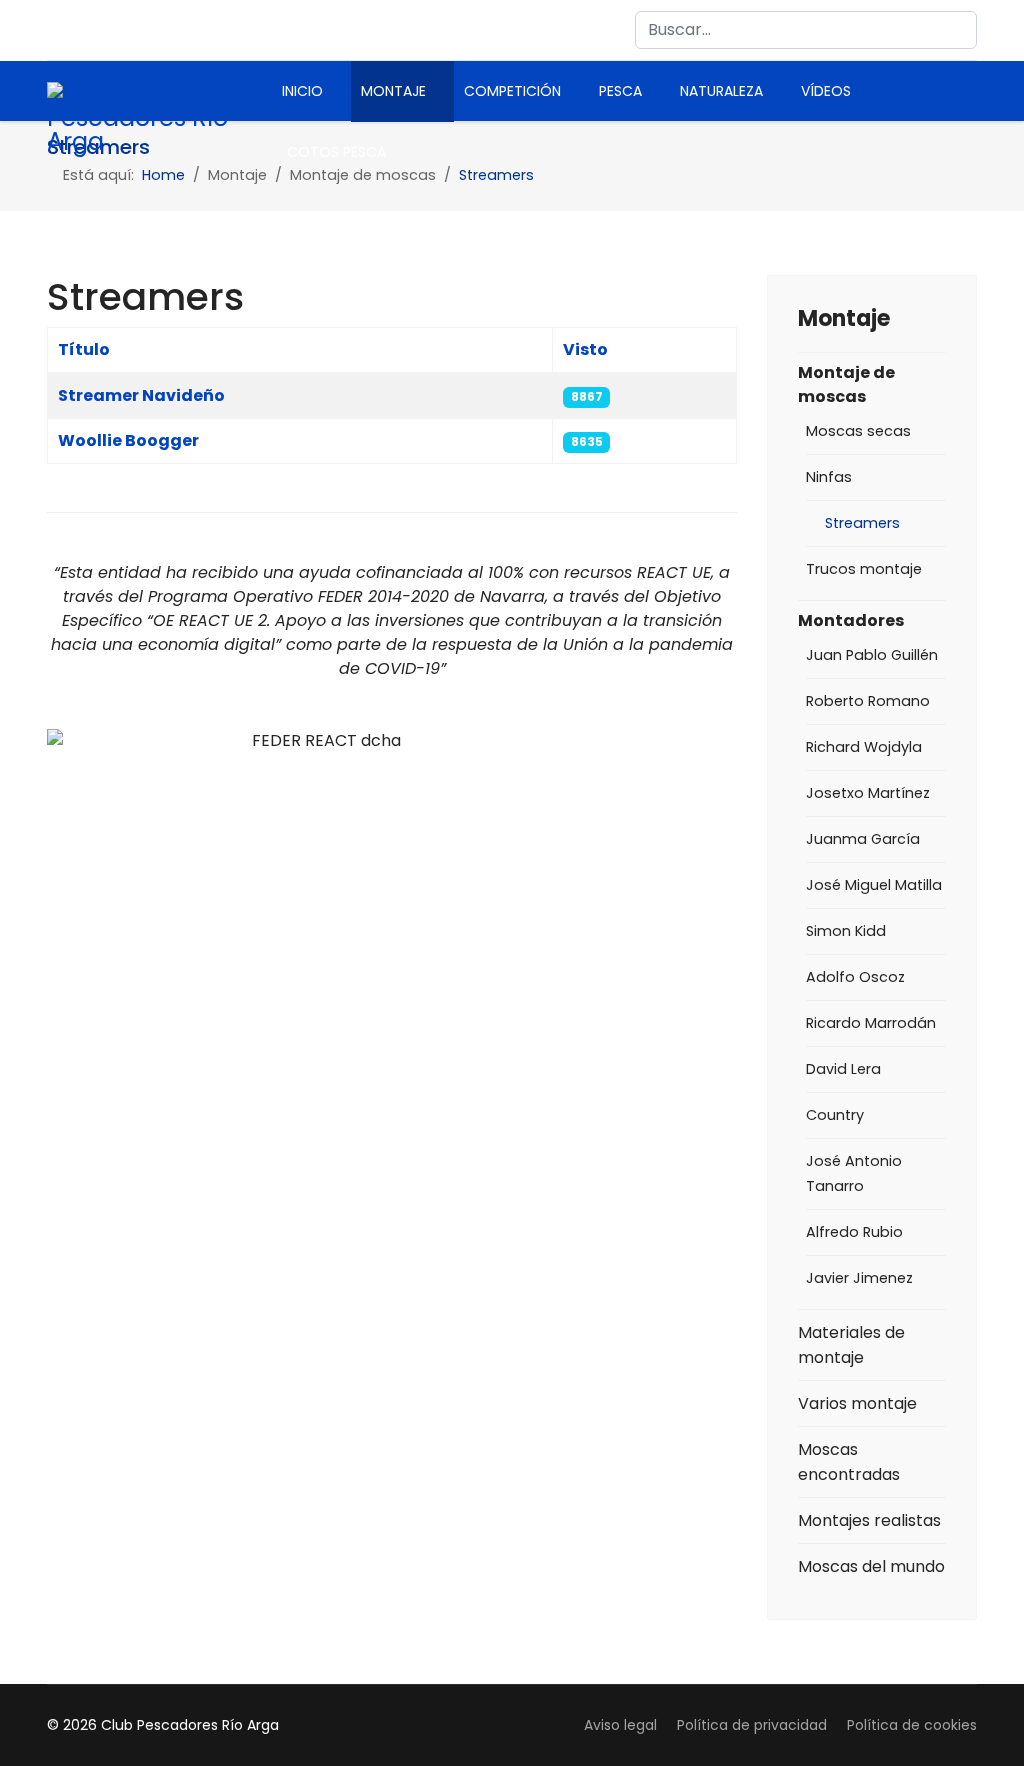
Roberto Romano (868, 701)
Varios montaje (857, 1403)
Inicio (302, 91)
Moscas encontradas (849, 1462)
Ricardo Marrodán (871, 1023)
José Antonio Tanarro (854, 1173)
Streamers (862, 523)
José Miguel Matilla (874, 885)
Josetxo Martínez (868, 793)
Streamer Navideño (141, 395)
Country (835, 1115)
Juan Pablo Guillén (872, 655)
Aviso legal (620, 1725)
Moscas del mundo (871, 1566)
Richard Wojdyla (864, 747)
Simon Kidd (846, 931)
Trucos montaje (864, 569)
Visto (585, 349)
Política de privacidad (752, 1725)
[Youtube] (95, 29)
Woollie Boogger (128, 440)
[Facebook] (56, 29)
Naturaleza (721, 91)
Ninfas (829, 477)
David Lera (843, 1069)
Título (84, 349)
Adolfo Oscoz (855, 977)
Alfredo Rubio (854, 1232)
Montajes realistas (869, 1520)
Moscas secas (858, 431)
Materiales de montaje (851, 1345)
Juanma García (863, 839)
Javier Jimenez (859, 1278)
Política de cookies (912, 1725)
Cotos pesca (336, 152)
